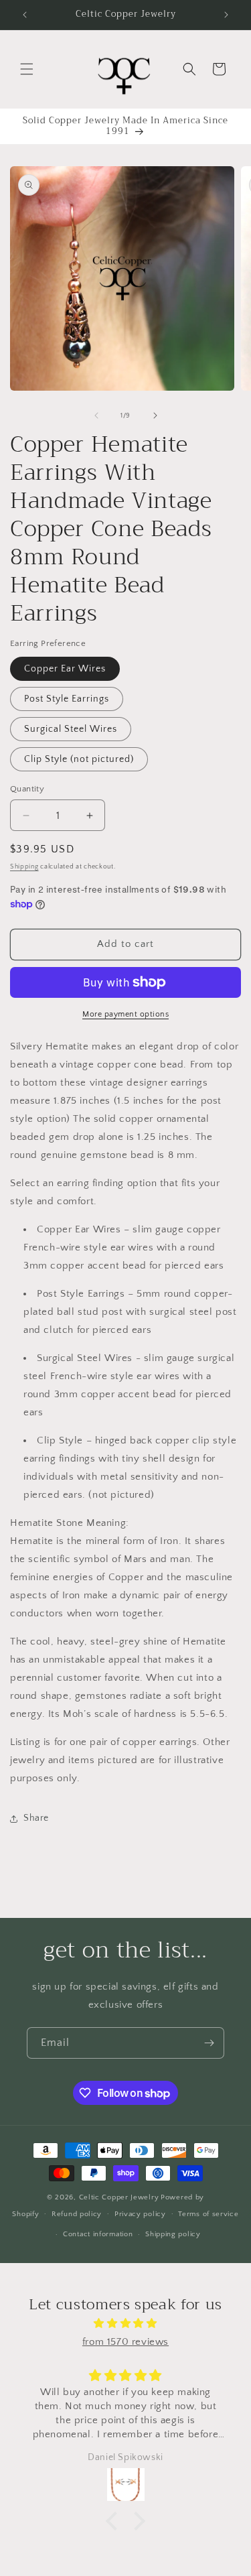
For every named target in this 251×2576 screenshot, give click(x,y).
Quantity (27, 789)
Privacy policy (140, 2214)
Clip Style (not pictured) (79, 759)
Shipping (24, 867)
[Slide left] (96, 415)
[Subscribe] (209, 2043)
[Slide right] (155, 415)
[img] (125, 2323)
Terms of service (208, 2214)
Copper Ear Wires (65, 669)
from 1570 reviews (125, 2342)
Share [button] (36, 1818)
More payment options (125, 1014)
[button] (27, 69)
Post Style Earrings (67, 699)
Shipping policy (173, 2234)
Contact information (98, 2234)
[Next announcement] (226, 15)
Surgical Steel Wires (71, 729)
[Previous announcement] (25, 15)
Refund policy (77, 2214)
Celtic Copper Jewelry (119, 2197)
